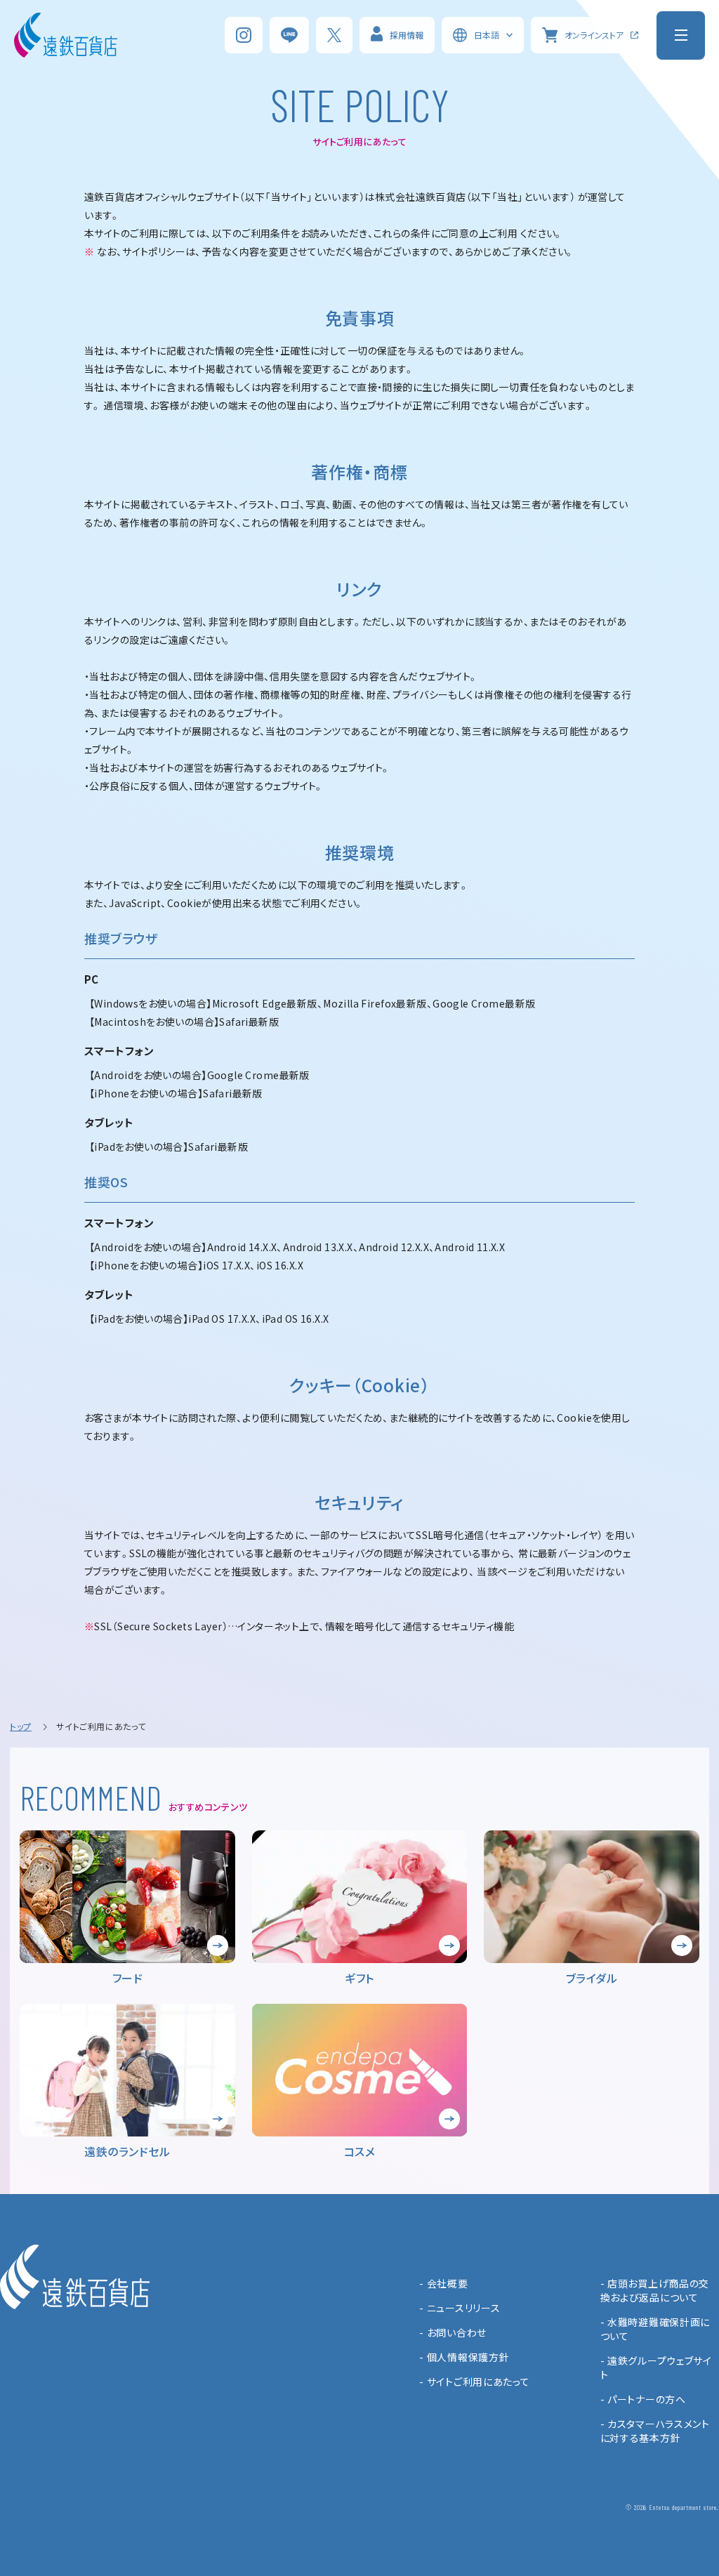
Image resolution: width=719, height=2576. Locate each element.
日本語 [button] (487, 35)
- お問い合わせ (453, 2332)
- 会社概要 (443, 2283)
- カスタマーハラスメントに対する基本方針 (655, 2431)
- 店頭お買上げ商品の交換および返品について (655, 2290)
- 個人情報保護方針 (464, 2357)
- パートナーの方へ (643, 2399)
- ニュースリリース (460, 2308)
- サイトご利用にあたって (474, 2382)
